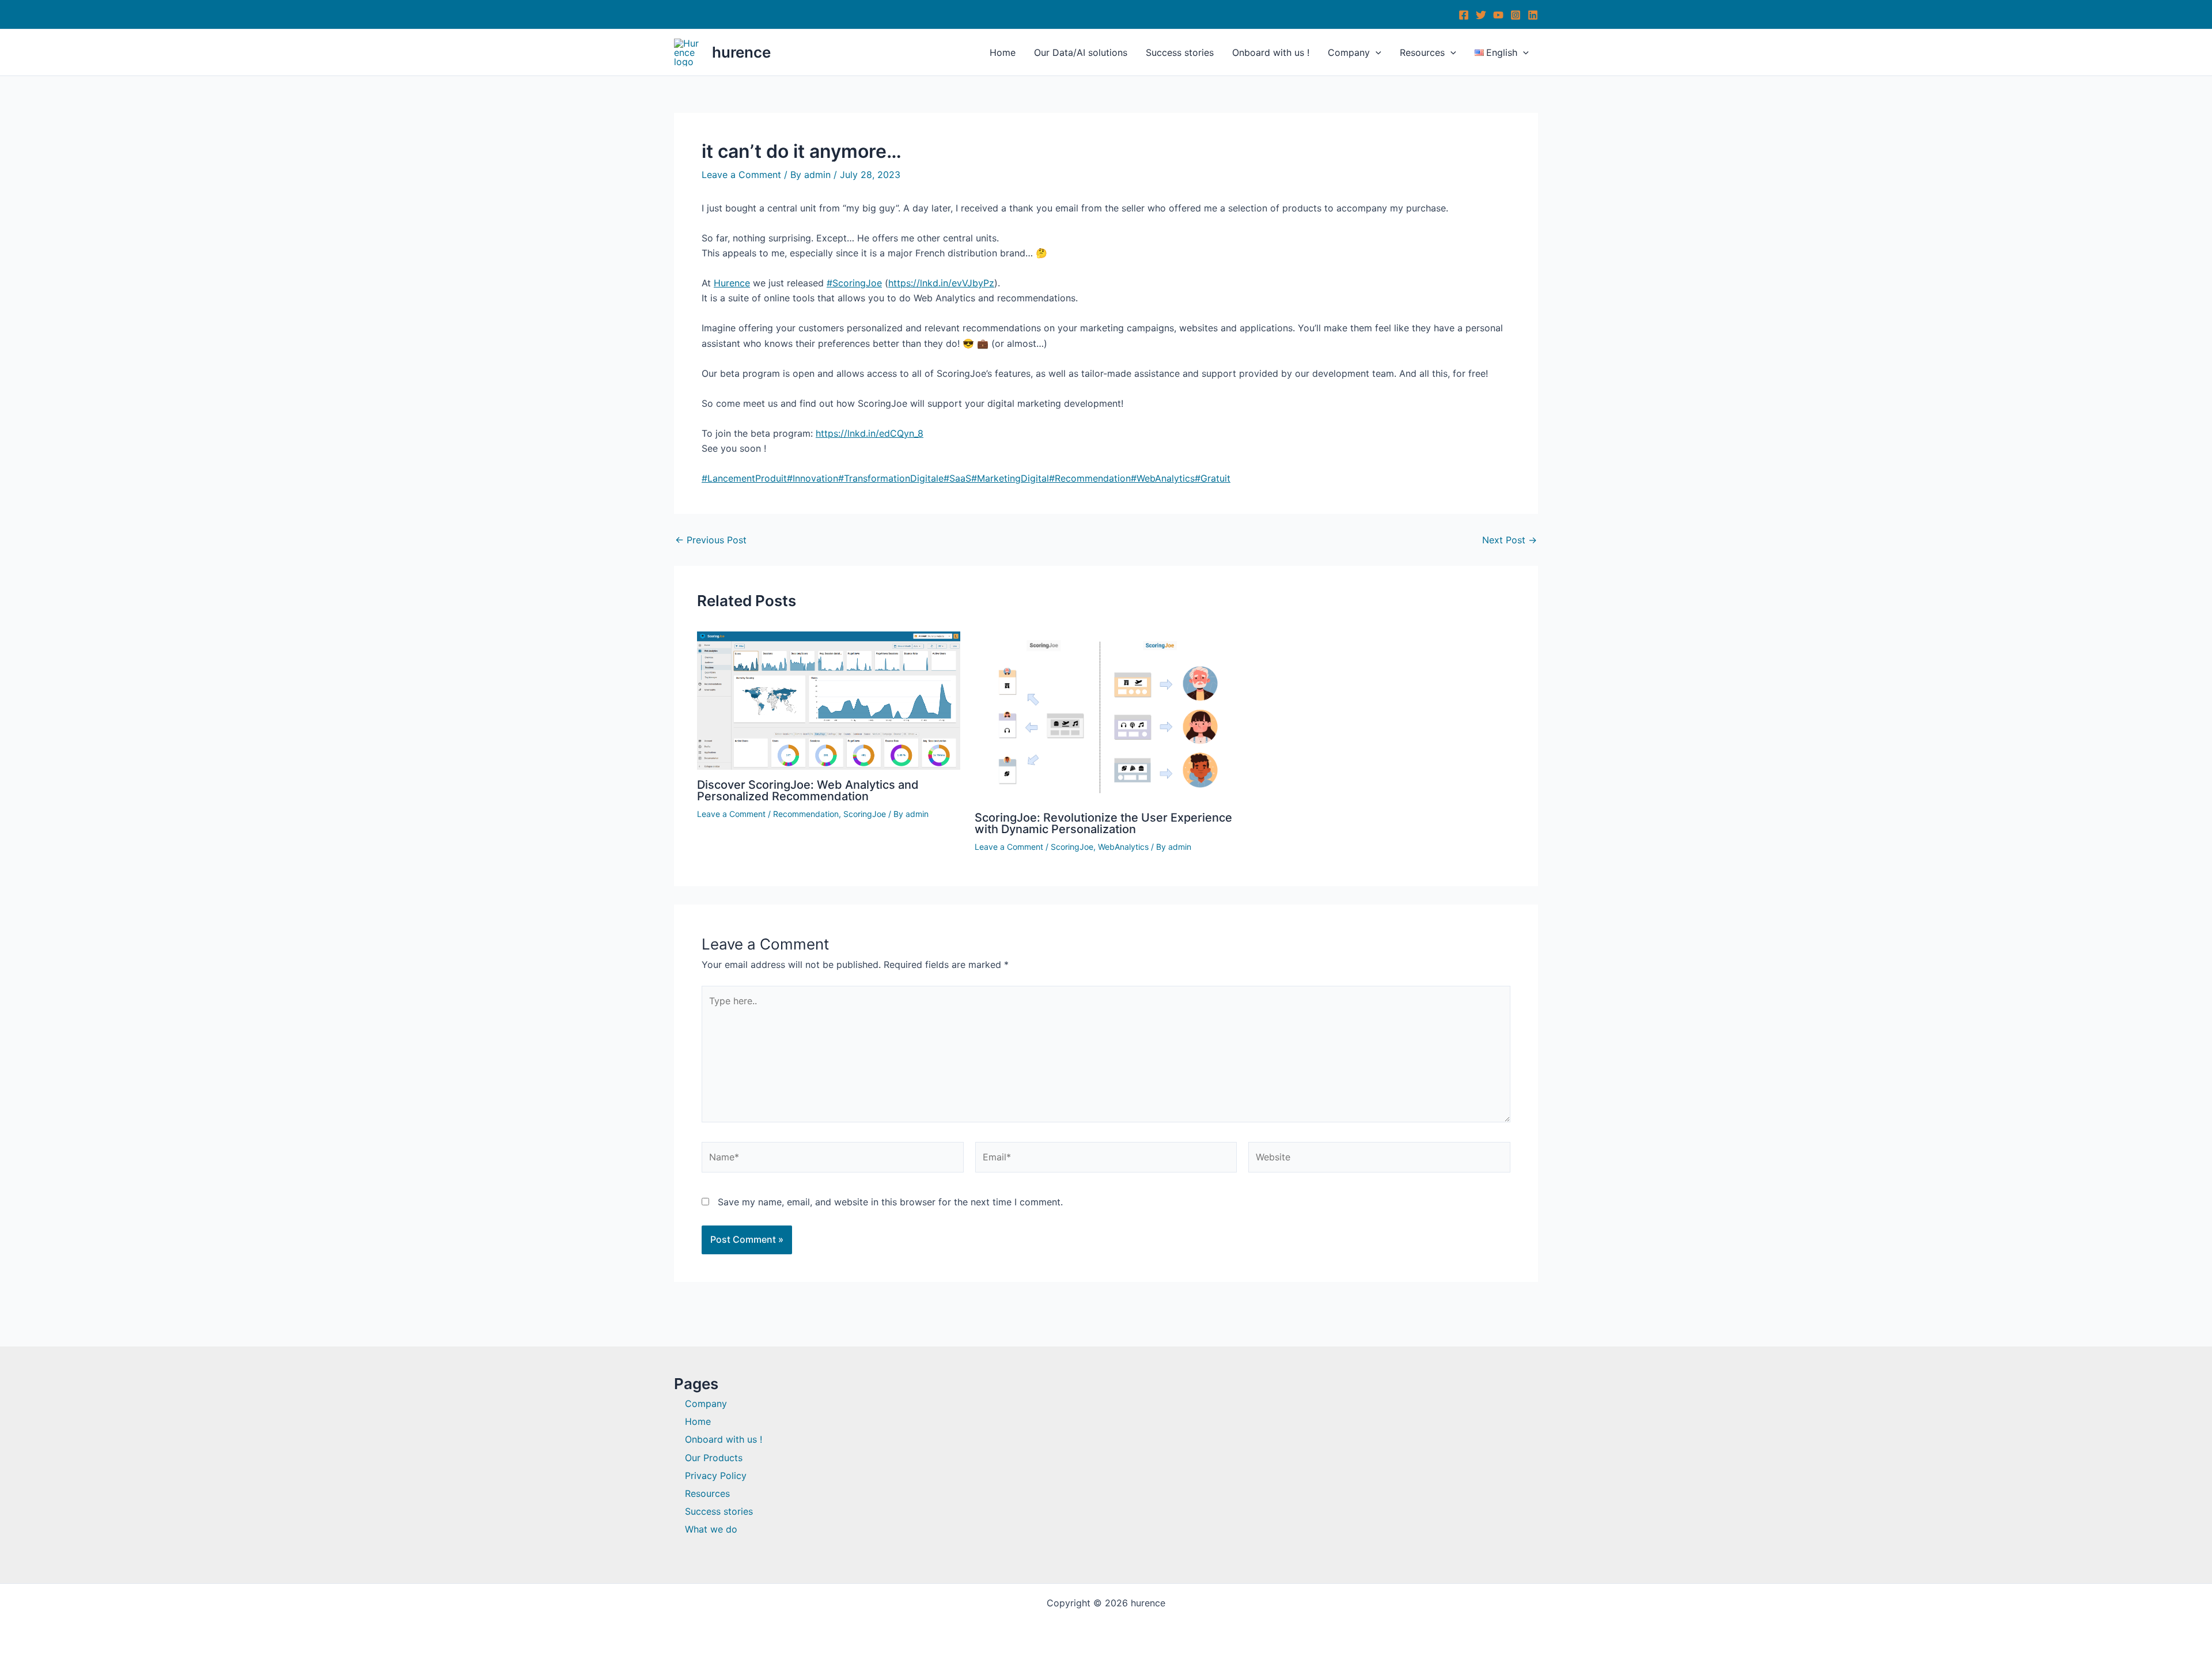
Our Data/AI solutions (1081, 52)
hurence (741, 52)
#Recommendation (1090, 478)
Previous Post (711, 540)
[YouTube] (1498, 15)
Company (1349, 52)
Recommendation (806, 814)
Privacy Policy (716, 1476)
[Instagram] (1516, 15)
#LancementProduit (744, 478)
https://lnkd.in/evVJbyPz (941, 283)
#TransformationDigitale (891, 478)
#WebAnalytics (1163, 478)
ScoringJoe (865, 814)
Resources (1422, 52)
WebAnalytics (1123, 847)
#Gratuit (1213, 478)
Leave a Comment (741, 175)
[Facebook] (1464, 15)
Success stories (1180, 52)
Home (1003, 52)
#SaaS (957, 478)
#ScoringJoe (854, 283)
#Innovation (813, 478)
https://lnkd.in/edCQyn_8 (870, 433)
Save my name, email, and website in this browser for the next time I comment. (890, 1202)
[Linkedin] (1533, 15)
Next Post (1510, 540)
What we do (711, 1529)
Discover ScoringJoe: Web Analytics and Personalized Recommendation (808, 790)
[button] (1376, 52)
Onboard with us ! (1271, 52)
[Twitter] (1481, 15)
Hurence (732, 283)
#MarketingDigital (1010, 478)
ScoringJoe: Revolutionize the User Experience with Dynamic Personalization (1103, 823)
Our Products (714, 1458)
